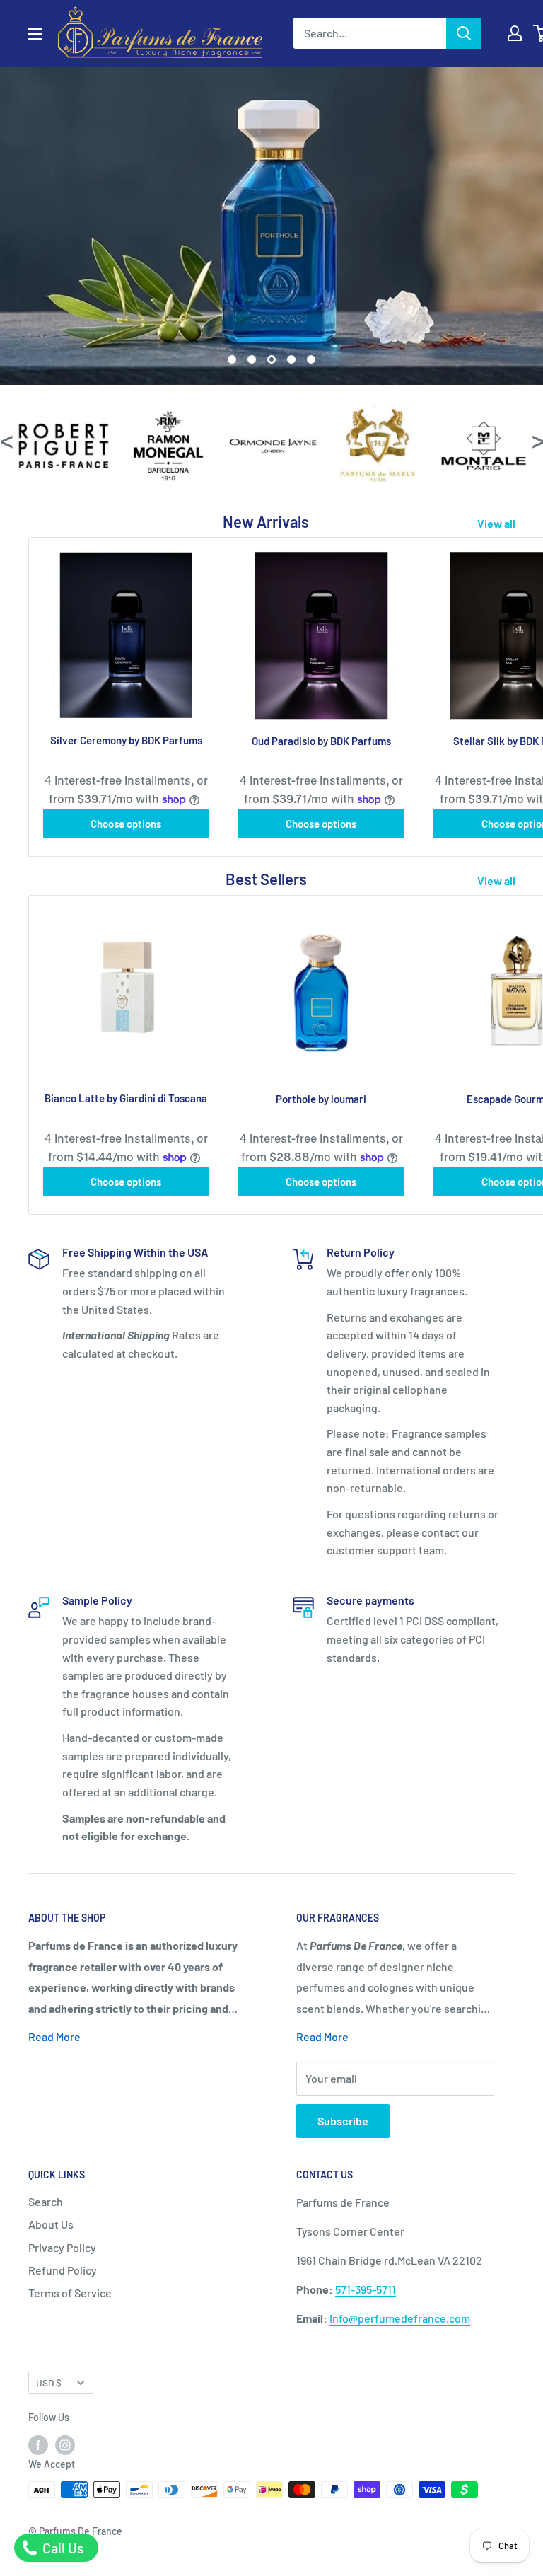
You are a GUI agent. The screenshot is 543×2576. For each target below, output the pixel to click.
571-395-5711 (366, 2289)
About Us (51, 2224)
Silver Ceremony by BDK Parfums (126, 740)
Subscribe (343, 2121)
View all (497, 523)
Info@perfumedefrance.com (400, 2318)
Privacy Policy (62, 2247)
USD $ (49, 2382)
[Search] (464, 33)
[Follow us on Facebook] (38, 2444)
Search (46, 2201)
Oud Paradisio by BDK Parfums (321, 741)
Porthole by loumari (321, 1099)
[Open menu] (35, 34)
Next (537, 440)
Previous (6, 440)
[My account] (515, 33)
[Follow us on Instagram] (65, 2444)
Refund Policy (63, 2270)
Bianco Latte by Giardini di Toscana (126, 1098)
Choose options (126, 824)
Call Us (62, 2548)
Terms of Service (70, 2293)
